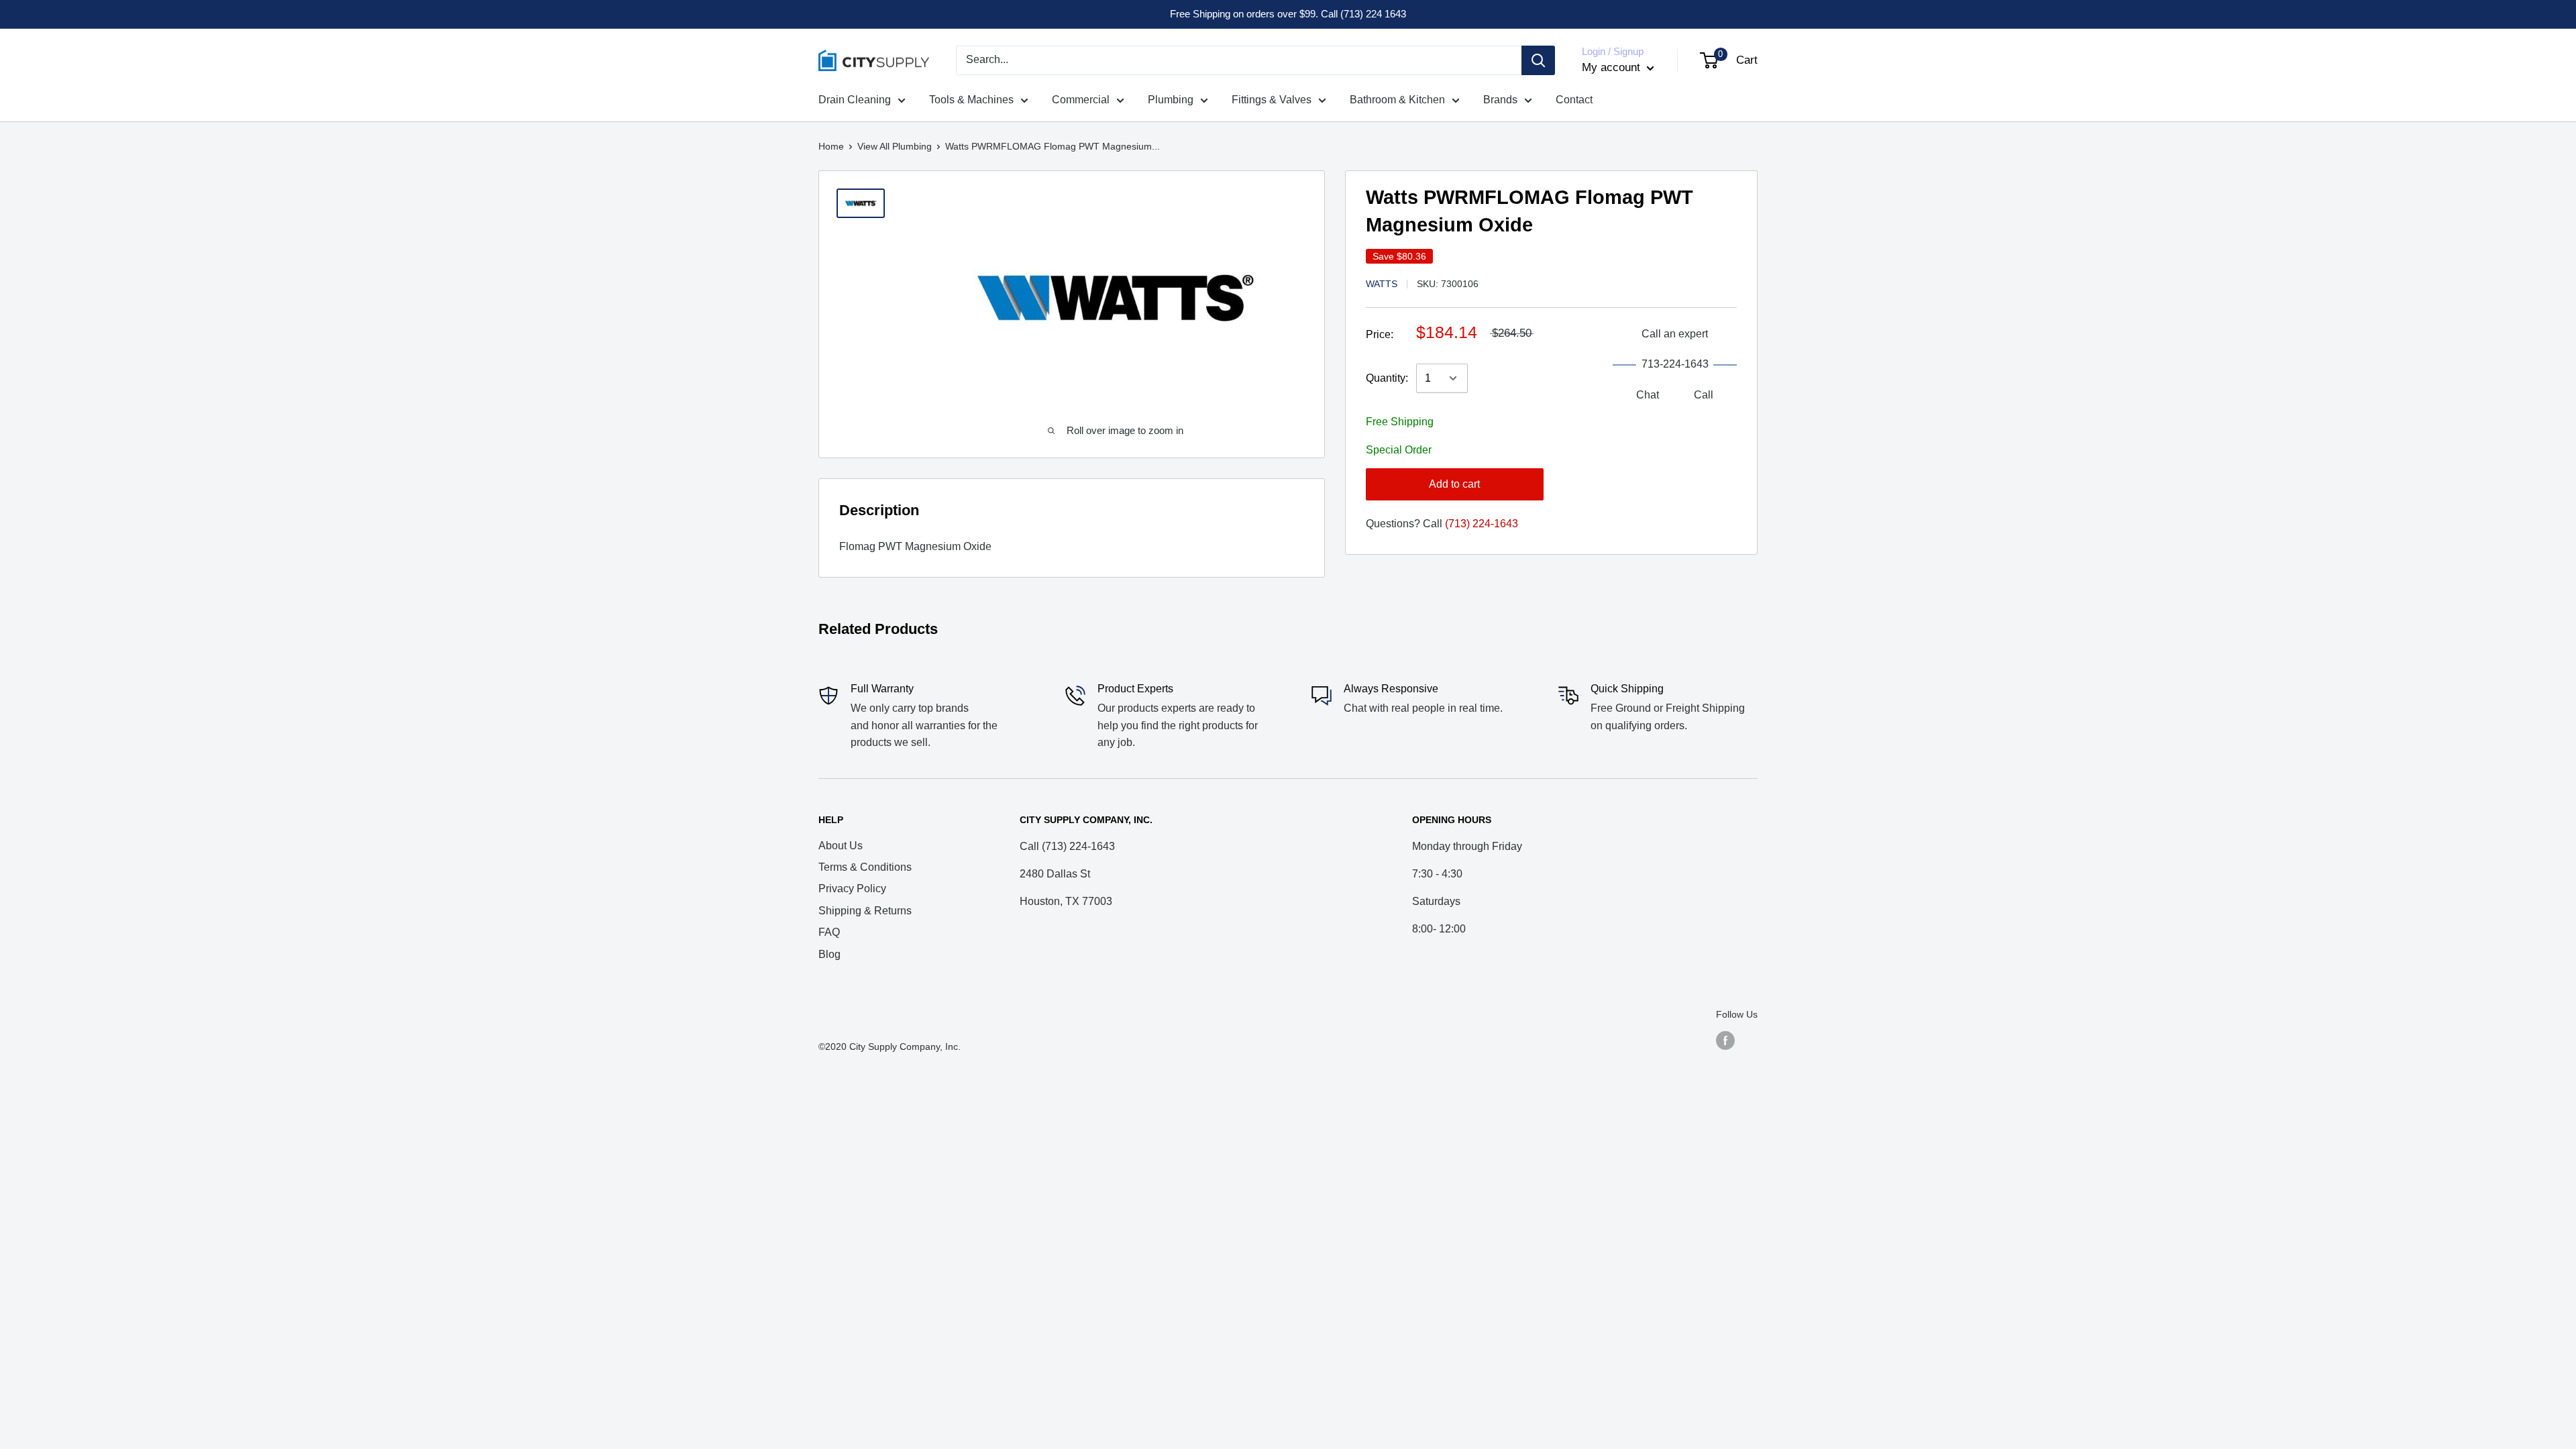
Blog (829, 954)
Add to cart (1454, 484)
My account (1613, 67)
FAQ (829, 932)
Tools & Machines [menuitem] (971, 100)
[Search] (1538, 60)
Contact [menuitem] (1574, 100)
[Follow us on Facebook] (1725, 1040)
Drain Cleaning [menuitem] (855, 100)
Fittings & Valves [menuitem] (1272, 100)
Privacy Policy (852, 889)
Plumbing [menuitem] (1171, 100)
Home (831, 146)
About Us (841, 846)
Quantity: (1387, 378)
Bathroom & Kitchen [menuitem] (1397, 100)
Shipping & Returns (865, 911)
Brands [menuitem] (1500, 100)
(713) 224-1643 (1482, 524)
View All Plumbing (895, 146)
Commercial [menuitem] (1081, 100)
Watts (1382, 284)
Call (1704, 395)
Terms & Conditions (865, 867)
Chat (1648, 395)
